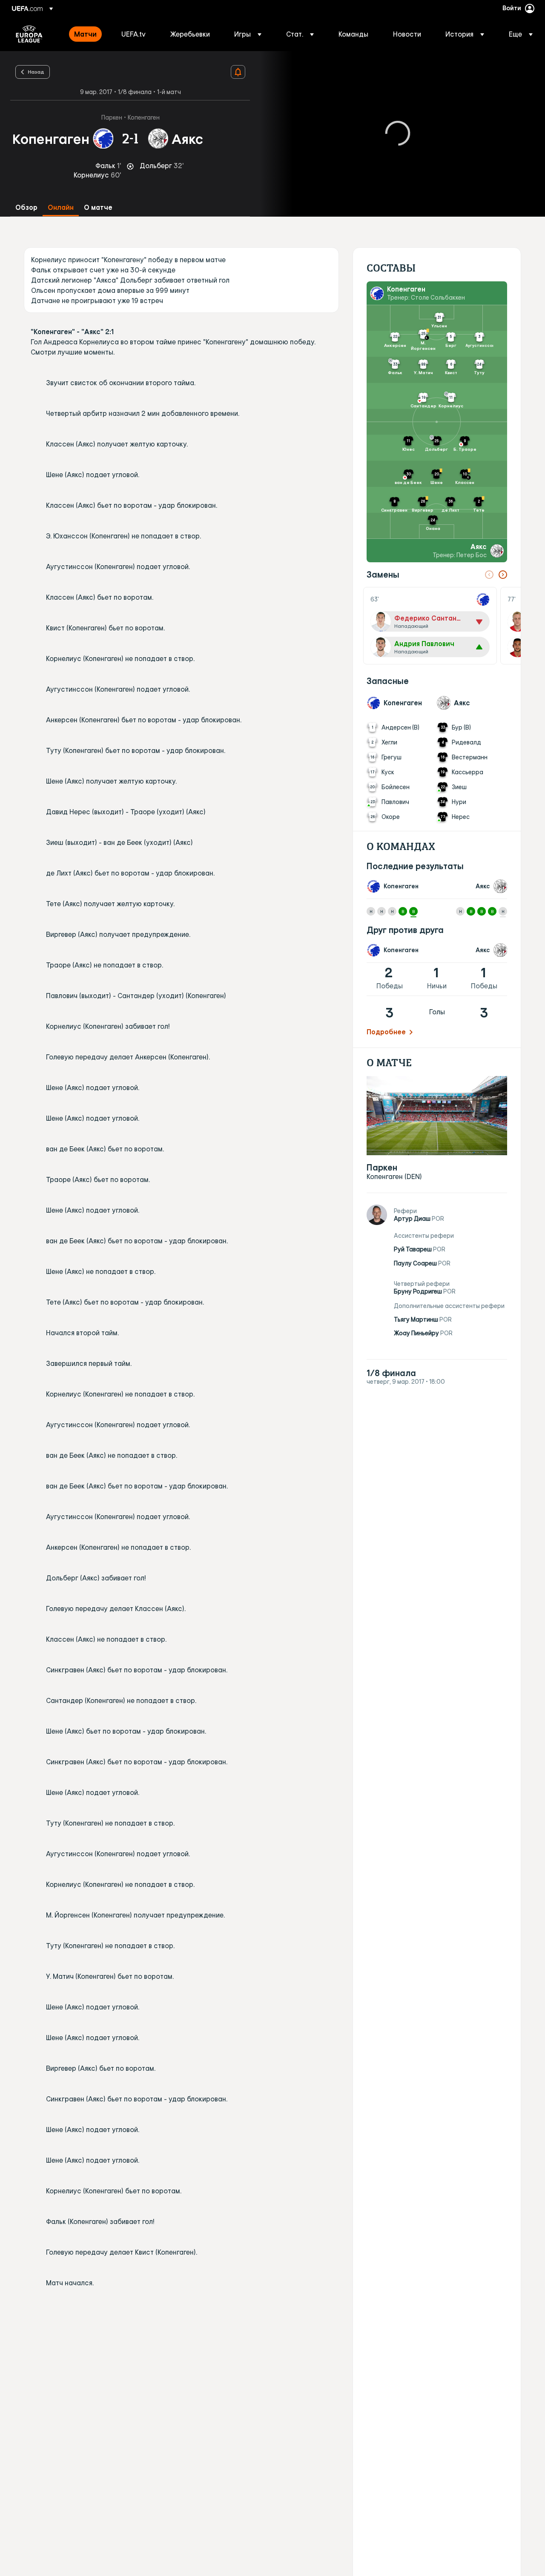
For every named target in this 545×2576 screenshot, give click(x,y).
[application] (398, 134)
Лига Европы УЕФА (29, 34)
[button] (248, 34)
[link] (85, 34)
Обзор (26, 208)
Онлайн (61, 208)
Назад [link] (36, 72)
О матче (98, 208)
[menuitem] (87, 34)
